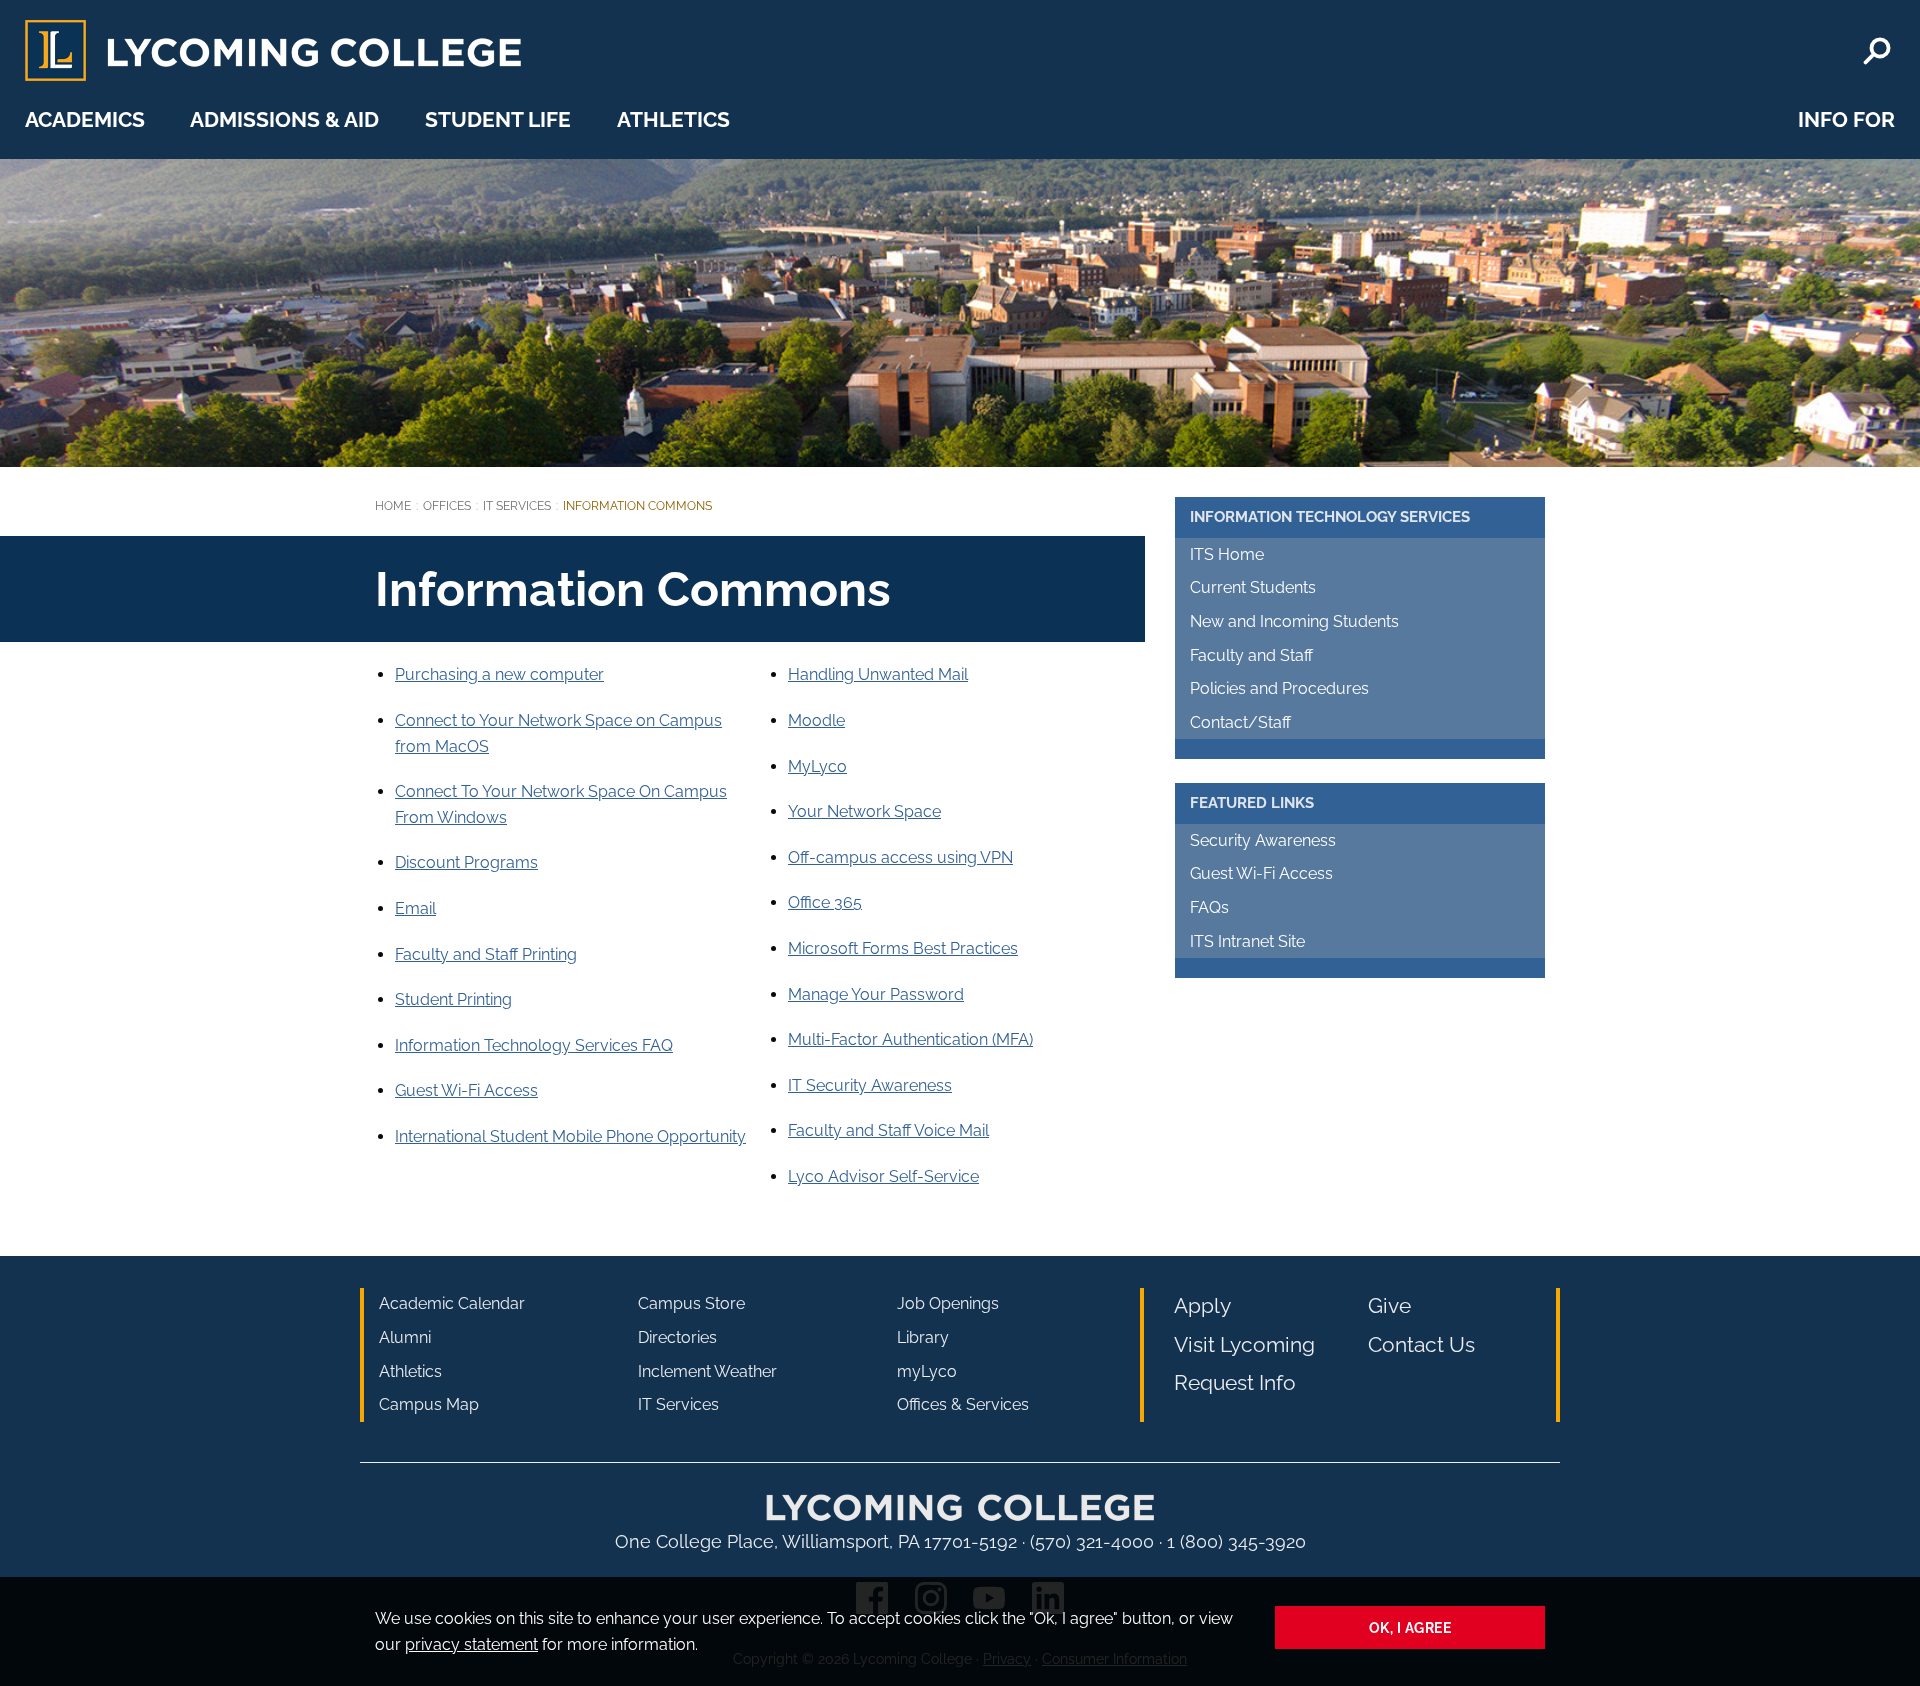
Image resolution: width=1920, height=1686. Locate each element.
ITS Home (1227, 554)
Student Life (498, 119)
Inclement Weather (707, 1371)
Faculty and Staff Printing (486, 954)
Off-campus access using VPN (900, 857)
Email (415, 908)
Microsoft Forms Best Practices (903, 948)
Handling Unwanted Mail (878, 674)
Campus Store (691, 1303)
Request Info (1235, 1382)
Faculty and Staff (1251, 655)
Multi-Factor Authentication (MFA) (910, 1039)
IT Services (517, 506)
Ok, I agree (1410, 1627)
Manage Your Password (876, 994)
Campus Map (429, 1404)
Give (1389, 1305)
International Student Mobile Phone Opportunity (570, 1136)
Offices (447, 506)
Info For (1846, 119)
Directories (677, 1337)
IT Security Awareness (870, 1085)
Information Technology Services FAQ (534, 1045)
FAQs (1209, 907)
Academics (85, 119)
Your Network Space (864, 811)
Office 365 (825, 902)
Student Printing (453, 999)
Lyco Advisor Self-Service (883, 1176)
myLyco (927, 1371)
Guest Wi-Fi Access (466, 1090)
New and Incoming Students (1294, 621)
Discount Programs (466, 862)
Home (393, 506)
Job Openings (948, 1303)
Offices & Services (963, 1404)
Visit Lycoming (1244, 1344)
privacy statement (471, 1644)
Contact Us (1421, 1344)
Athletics (673, 119)
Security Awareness (1263, 840)
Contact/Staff (1240, 722)
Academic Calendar (452, 1303)
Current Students (1253, 587)
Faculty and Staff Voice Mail (888, 1130)
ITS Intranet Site (1247, 941)
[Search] (1877, 51)
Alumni (405, 1337)
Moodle (816, 720)
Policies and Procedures (1279, 688)
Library (923, 1337)
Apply (1202, 1305)
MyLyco (817, 766)
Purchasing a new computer (499, 674)
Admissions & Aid (284, 119)
